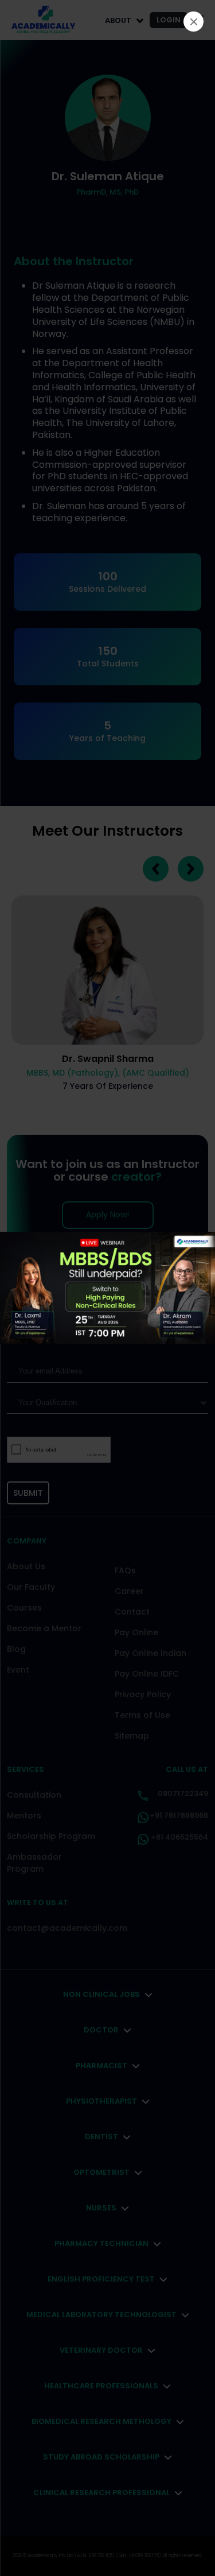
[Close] (193, 22)
